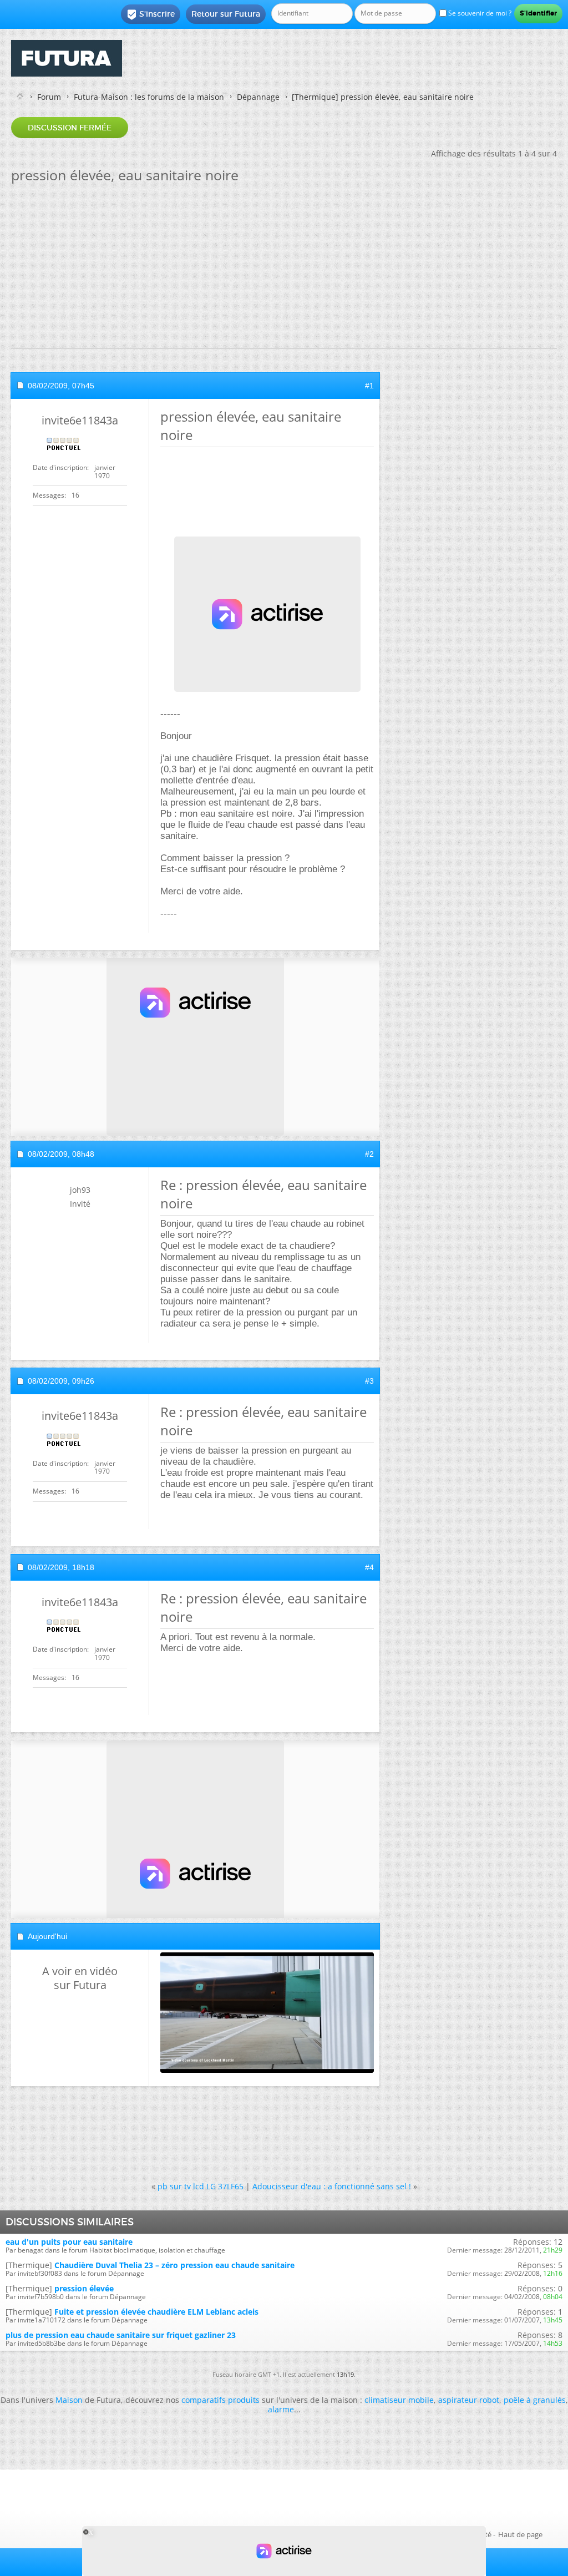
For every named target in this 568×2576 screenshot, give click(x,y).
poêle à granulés (535, 2400)
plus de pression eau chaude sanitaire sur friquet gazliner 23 (121, 2335)
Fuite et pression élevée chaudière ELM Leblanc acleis (156, 2312)
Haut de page (520, 2534)
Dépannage (258, 97)
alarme (281, 2409)
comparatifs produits (220, 2400)
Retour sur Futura (226, 14)
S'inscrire (151, 14)
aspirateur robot (469, 2400)
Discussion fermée (70, 128)
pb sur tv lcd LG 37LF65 (201, 2186)
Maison (69, 2400)
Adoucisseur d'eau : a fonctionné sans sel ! (332, 2186)
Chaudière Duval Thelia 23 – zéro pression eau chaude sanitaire (174, 2265)
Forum (49, 97)
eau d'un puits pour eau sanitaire (69, 2242)
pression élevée (84, 2288)
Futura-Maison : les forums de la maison (149, 97)
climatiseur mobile (399, 2400)
